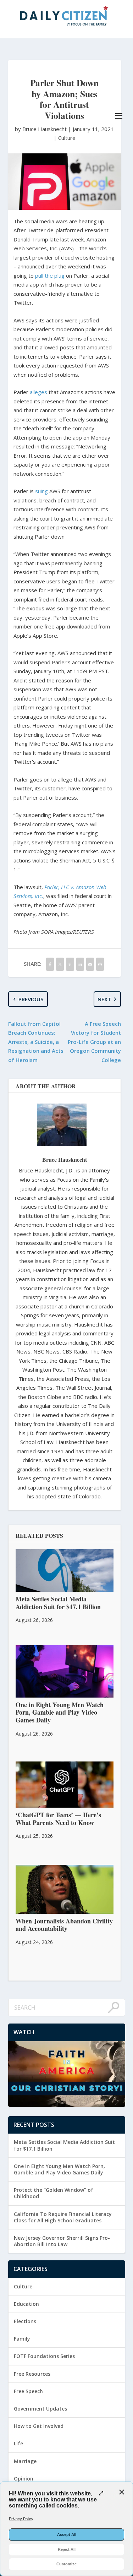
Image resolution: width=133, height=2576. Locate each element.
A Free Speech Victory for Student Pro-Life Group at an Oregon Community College (94, 1042)
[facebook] (50, 964)
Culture (67, 138)
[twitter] (60, 964)
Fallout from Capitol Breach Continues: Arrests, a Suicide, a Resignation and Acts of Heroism (36, 1042)
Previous (31, 999)
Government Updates (40, 2409)
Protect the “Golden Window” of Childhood (54, 2193)
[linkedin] (80, 964)
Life (18, 2443)
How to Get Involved (39, 2426)
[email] (90, 964)
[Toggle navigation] (119, 116)
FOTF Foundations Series (44, 2356)
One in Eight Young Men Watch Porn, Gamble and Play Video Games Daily (59, 2169)
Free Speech (28, 2391)
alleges (38, 392)
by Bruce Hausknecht (41, 129)
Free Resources (32, 2374)
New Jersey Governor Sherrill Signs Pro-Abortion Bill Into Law (62, 2241)
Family (22, 2339)
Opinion (24, 2479)
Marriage (25, 2461)
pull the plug (50, 276)
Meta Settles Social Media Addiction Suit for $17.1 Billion (64, 2145)
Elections (25, 2321)
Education (26, 2304)
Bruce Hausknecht (65, 1159)
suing (41, 491)
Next (104, 999)
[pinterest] (70, 964)
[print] (100, 964)
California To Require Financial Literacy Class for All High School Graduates (63, 2217)
